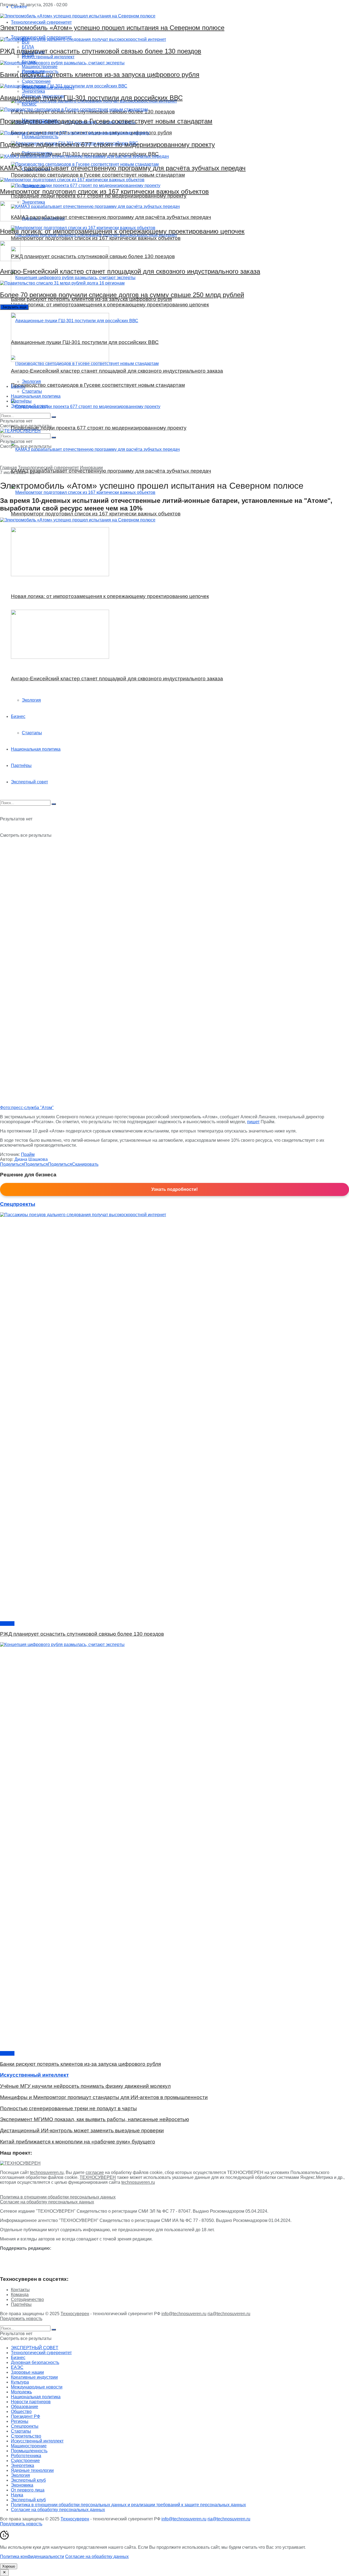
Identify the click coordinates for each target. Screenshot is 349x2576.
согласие (95, 2172)
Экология (31, 381)
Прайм (28, 1154)
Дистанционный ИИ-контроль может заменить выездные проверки (82, 2130)
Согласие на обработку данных (97, 2557)
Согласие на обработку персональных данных (47, 2202)
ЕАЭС (17, 2367)
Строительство (26, 2436)
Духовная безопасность (35, 2362)
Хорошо (9, 2566)
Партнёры (21, 401)
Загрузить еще (14, 307)
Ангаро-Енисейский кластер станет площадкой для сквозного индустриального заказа (130, 271)
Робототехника (26, 2456)
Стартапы (32, 391)
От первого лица (28, 2490)
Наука (17, 2495)
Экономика (22, 2485)
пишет (253, 1122)
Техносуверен (75, 2314)
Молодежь (21, 2392)
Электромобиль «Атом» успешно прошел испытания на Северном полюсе (112, 28)
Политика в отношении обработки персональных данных (58, 2197)
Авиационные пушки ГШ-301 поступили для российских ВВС (91, 98)
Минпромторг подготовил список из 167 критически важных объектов (104, 191)
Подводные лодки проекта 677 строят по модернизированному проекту (107, 145)
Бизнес (18, 386)
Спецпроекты (25, 2426)
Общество (21, 2412)
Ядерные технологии (32, 2470)
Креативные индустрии (34, 2377)
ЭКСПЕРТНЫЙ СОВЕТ (35, 2348)
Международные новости (37, 2387)
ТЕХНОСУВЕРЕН (98, 2177)
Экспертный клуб (28, 2480)
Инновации (91, 468)
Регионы (20, 2421)
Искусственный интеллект (37, 2441)
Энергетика (22, 2465)
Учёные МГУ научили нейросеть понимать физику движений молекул (85, 2086)
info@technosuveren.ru (184, 2314)
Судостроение (25, 2461)
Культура (20, 2382)
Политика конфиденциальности (32, 2557)
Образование (25, 2407)
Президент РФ (25, 2416)
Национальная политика (36, 396)
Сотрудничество (27, 2299)
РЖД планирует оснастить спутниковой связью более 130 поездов (101, 51)
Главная (8, 468)
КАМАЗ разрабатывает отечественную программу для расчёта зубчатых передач (123, 168)
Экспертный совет (29, 406)
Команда (20, 2295)
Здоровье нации (27, 2372)
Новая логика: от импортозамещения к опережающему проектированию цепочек (122, 231)
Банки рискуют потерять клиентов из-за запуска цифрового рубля (100, 75)
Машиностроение (29, 2446)
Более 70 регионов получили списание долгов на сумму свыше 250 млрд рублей (122, 295)
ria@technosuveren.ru (229, 2314)
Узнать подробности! (174, 1189)
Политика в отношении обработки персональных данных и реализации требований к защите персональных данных (128, 2505)
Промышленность (29, 2451)
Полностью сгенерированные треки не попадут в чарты (68, 2108)
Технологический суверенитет (48, 468)
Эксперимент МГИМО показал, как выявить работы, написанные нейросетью (94, 2119)
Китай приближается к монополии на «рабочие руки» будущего (78, 2142)
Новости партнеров (31, 2402)
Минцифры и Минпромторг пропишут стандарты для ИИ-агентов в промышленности (104, 2097)
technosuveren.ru (47, 2172)
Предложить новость (21, 2319)
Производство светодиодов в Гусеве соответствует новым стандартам (106, 121)
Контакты (20, 2290)
